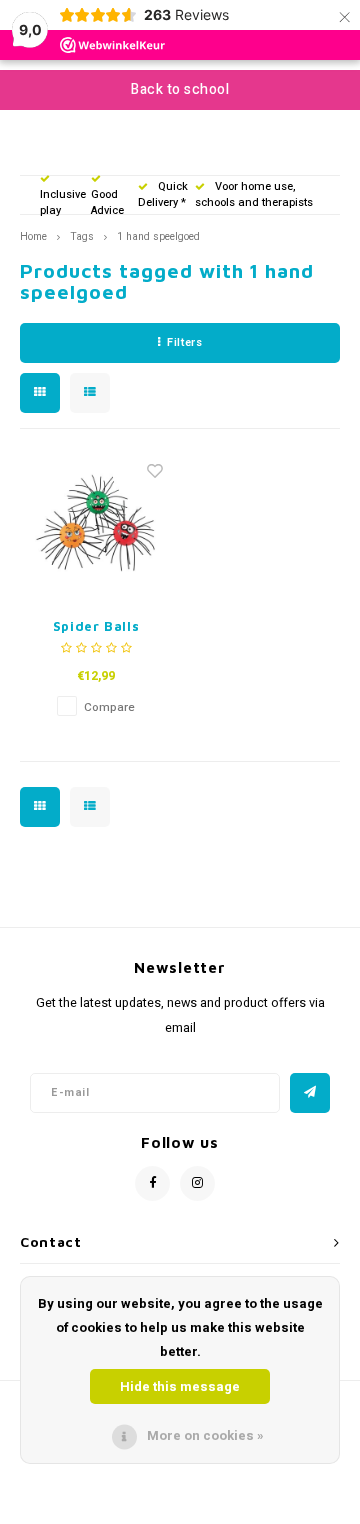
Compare (109, 707)
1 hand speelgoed (158, 236)
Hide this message (180, 1386)
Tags (82, 236)
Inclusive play (63, 202)
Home (33, 236)
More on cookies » (205, 1435)
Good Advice (107, 202)
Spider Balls (96, 626)
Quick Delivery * (163, 194)
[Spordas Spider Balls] (96, 525)
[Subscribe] (310, 1093)
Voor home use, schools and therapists (254, 194)
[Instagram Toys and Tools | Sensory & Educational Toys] (197, 1183)
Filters (184, 342)
